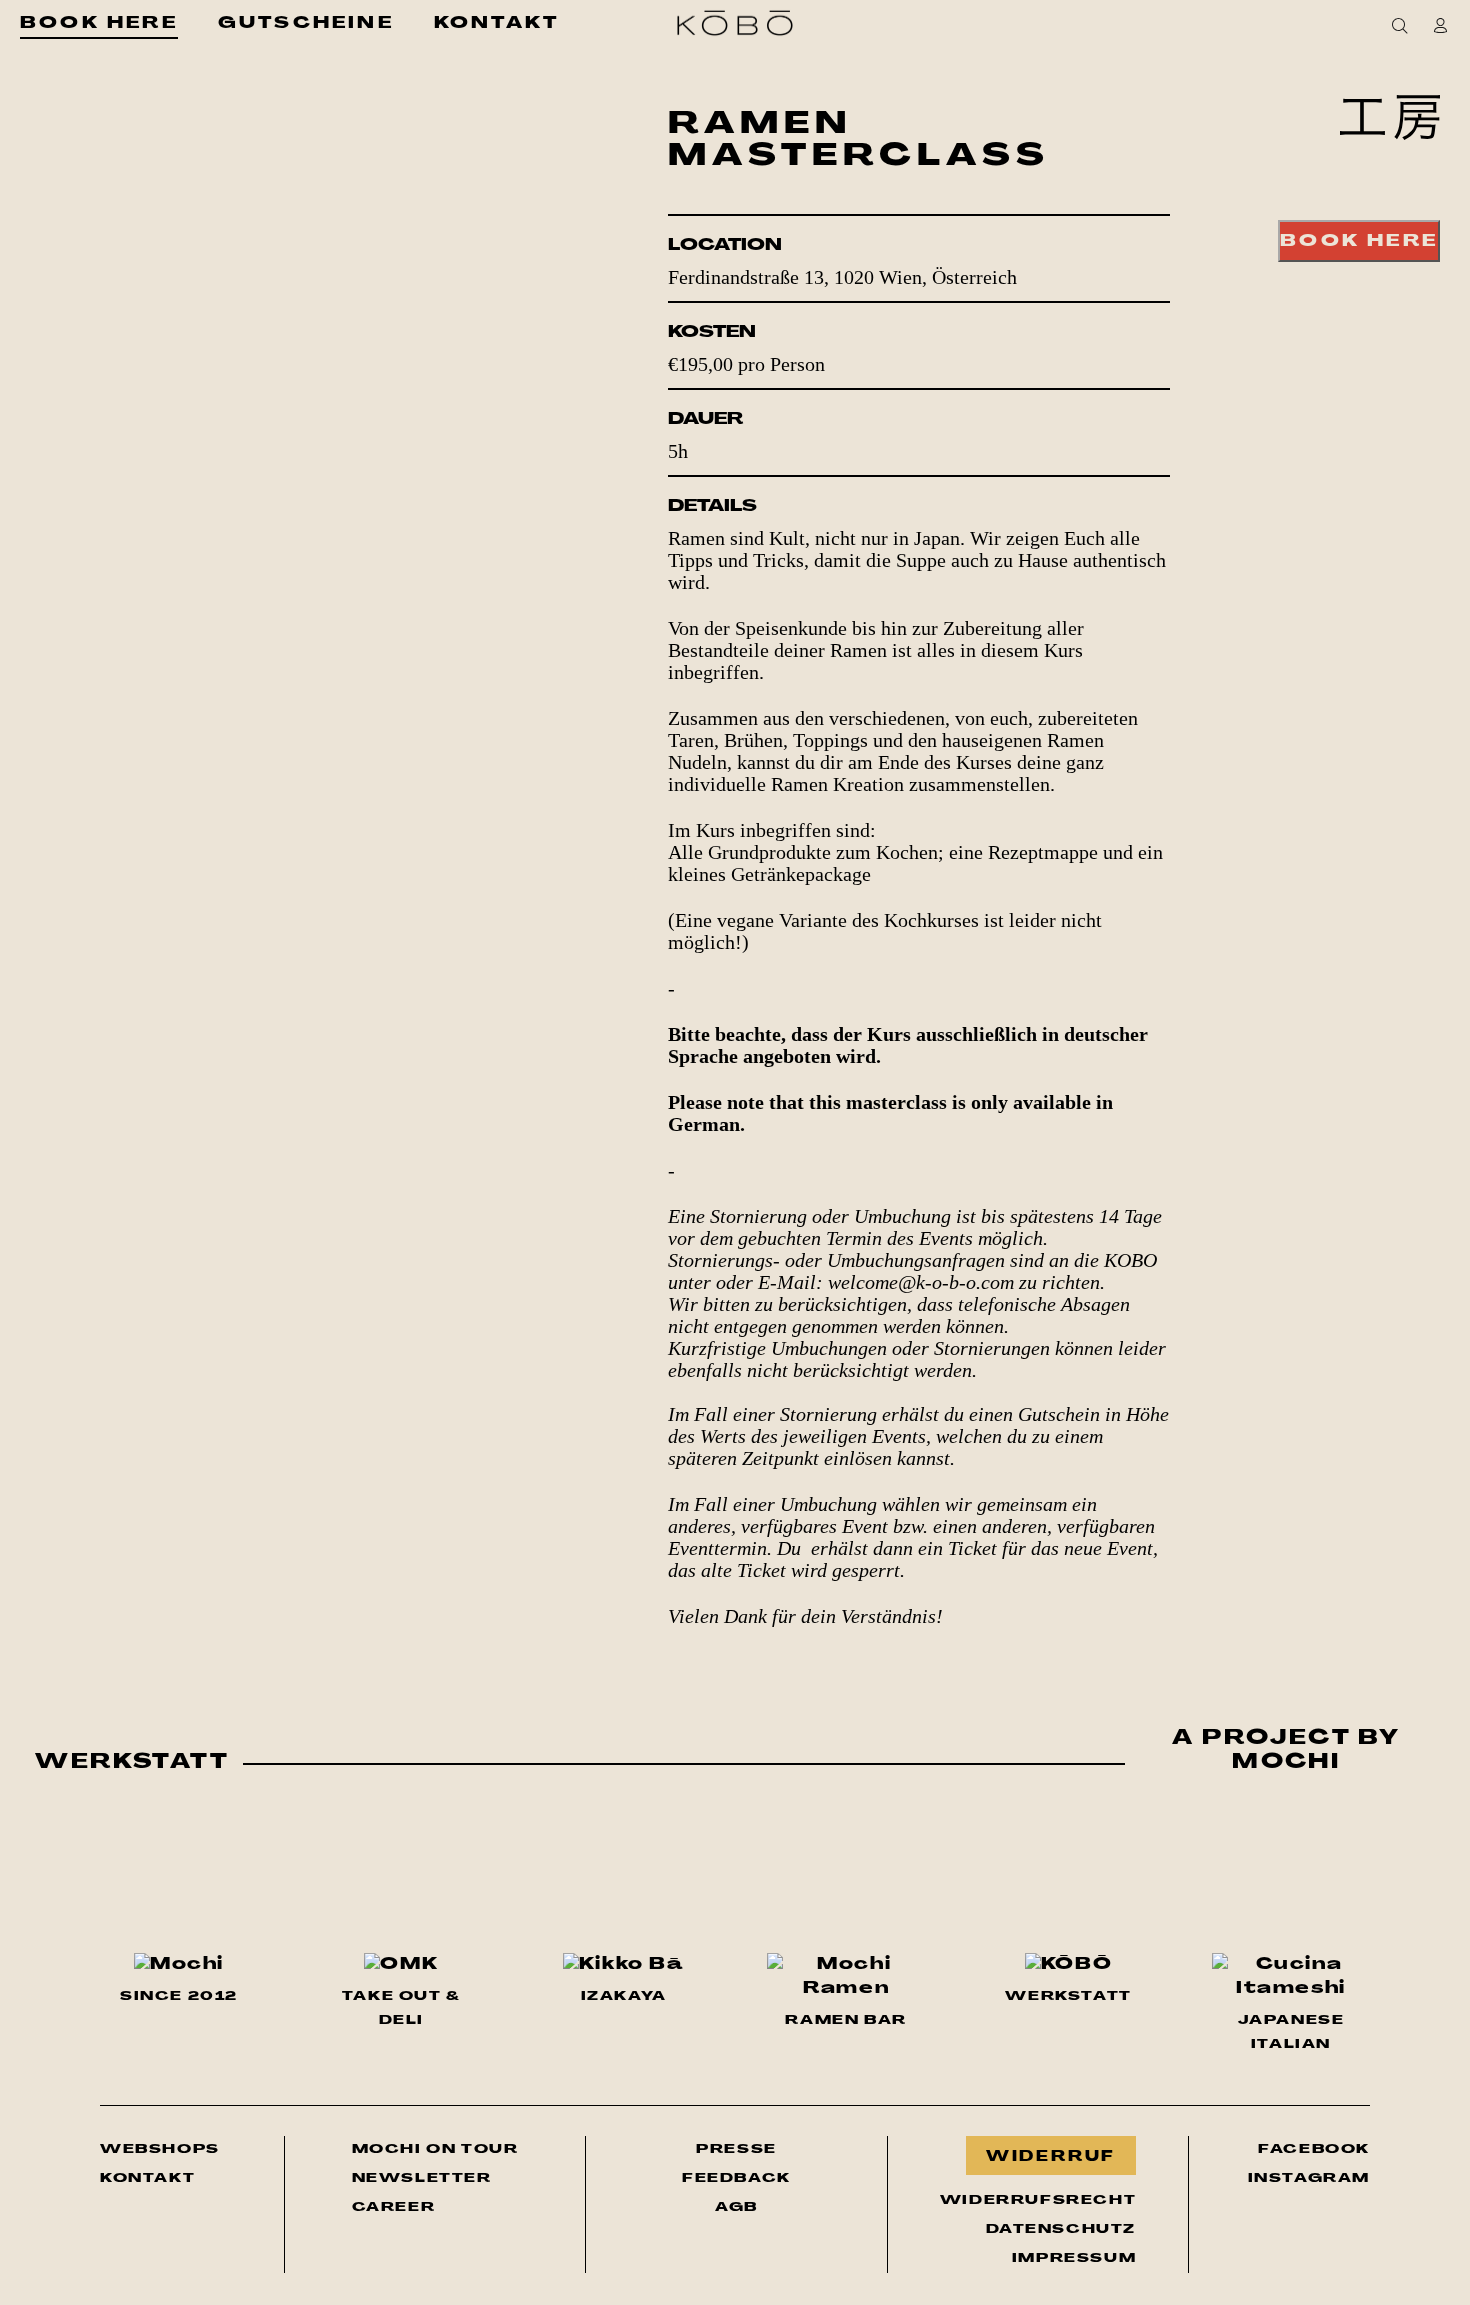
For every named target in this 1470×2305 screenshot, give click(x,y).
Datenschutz (1061, 2229)
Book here (1359, 242)
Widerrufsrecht (1038, 2200)
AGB (736, 2207)
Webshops (160, 2149)
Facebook (1314, 2149)
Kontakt (147, 2178)
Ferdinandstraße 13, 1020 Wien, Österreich (842, 277)
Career (394, 2207)
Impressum (1074, 2258)
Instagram (1309, 2178)
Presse (736, 2149)
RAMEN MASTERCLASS (859, 141)
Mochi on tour (435, 2149)
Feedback (736, 2178)
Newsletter (435, 2178)
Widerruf (1051, 2157)
